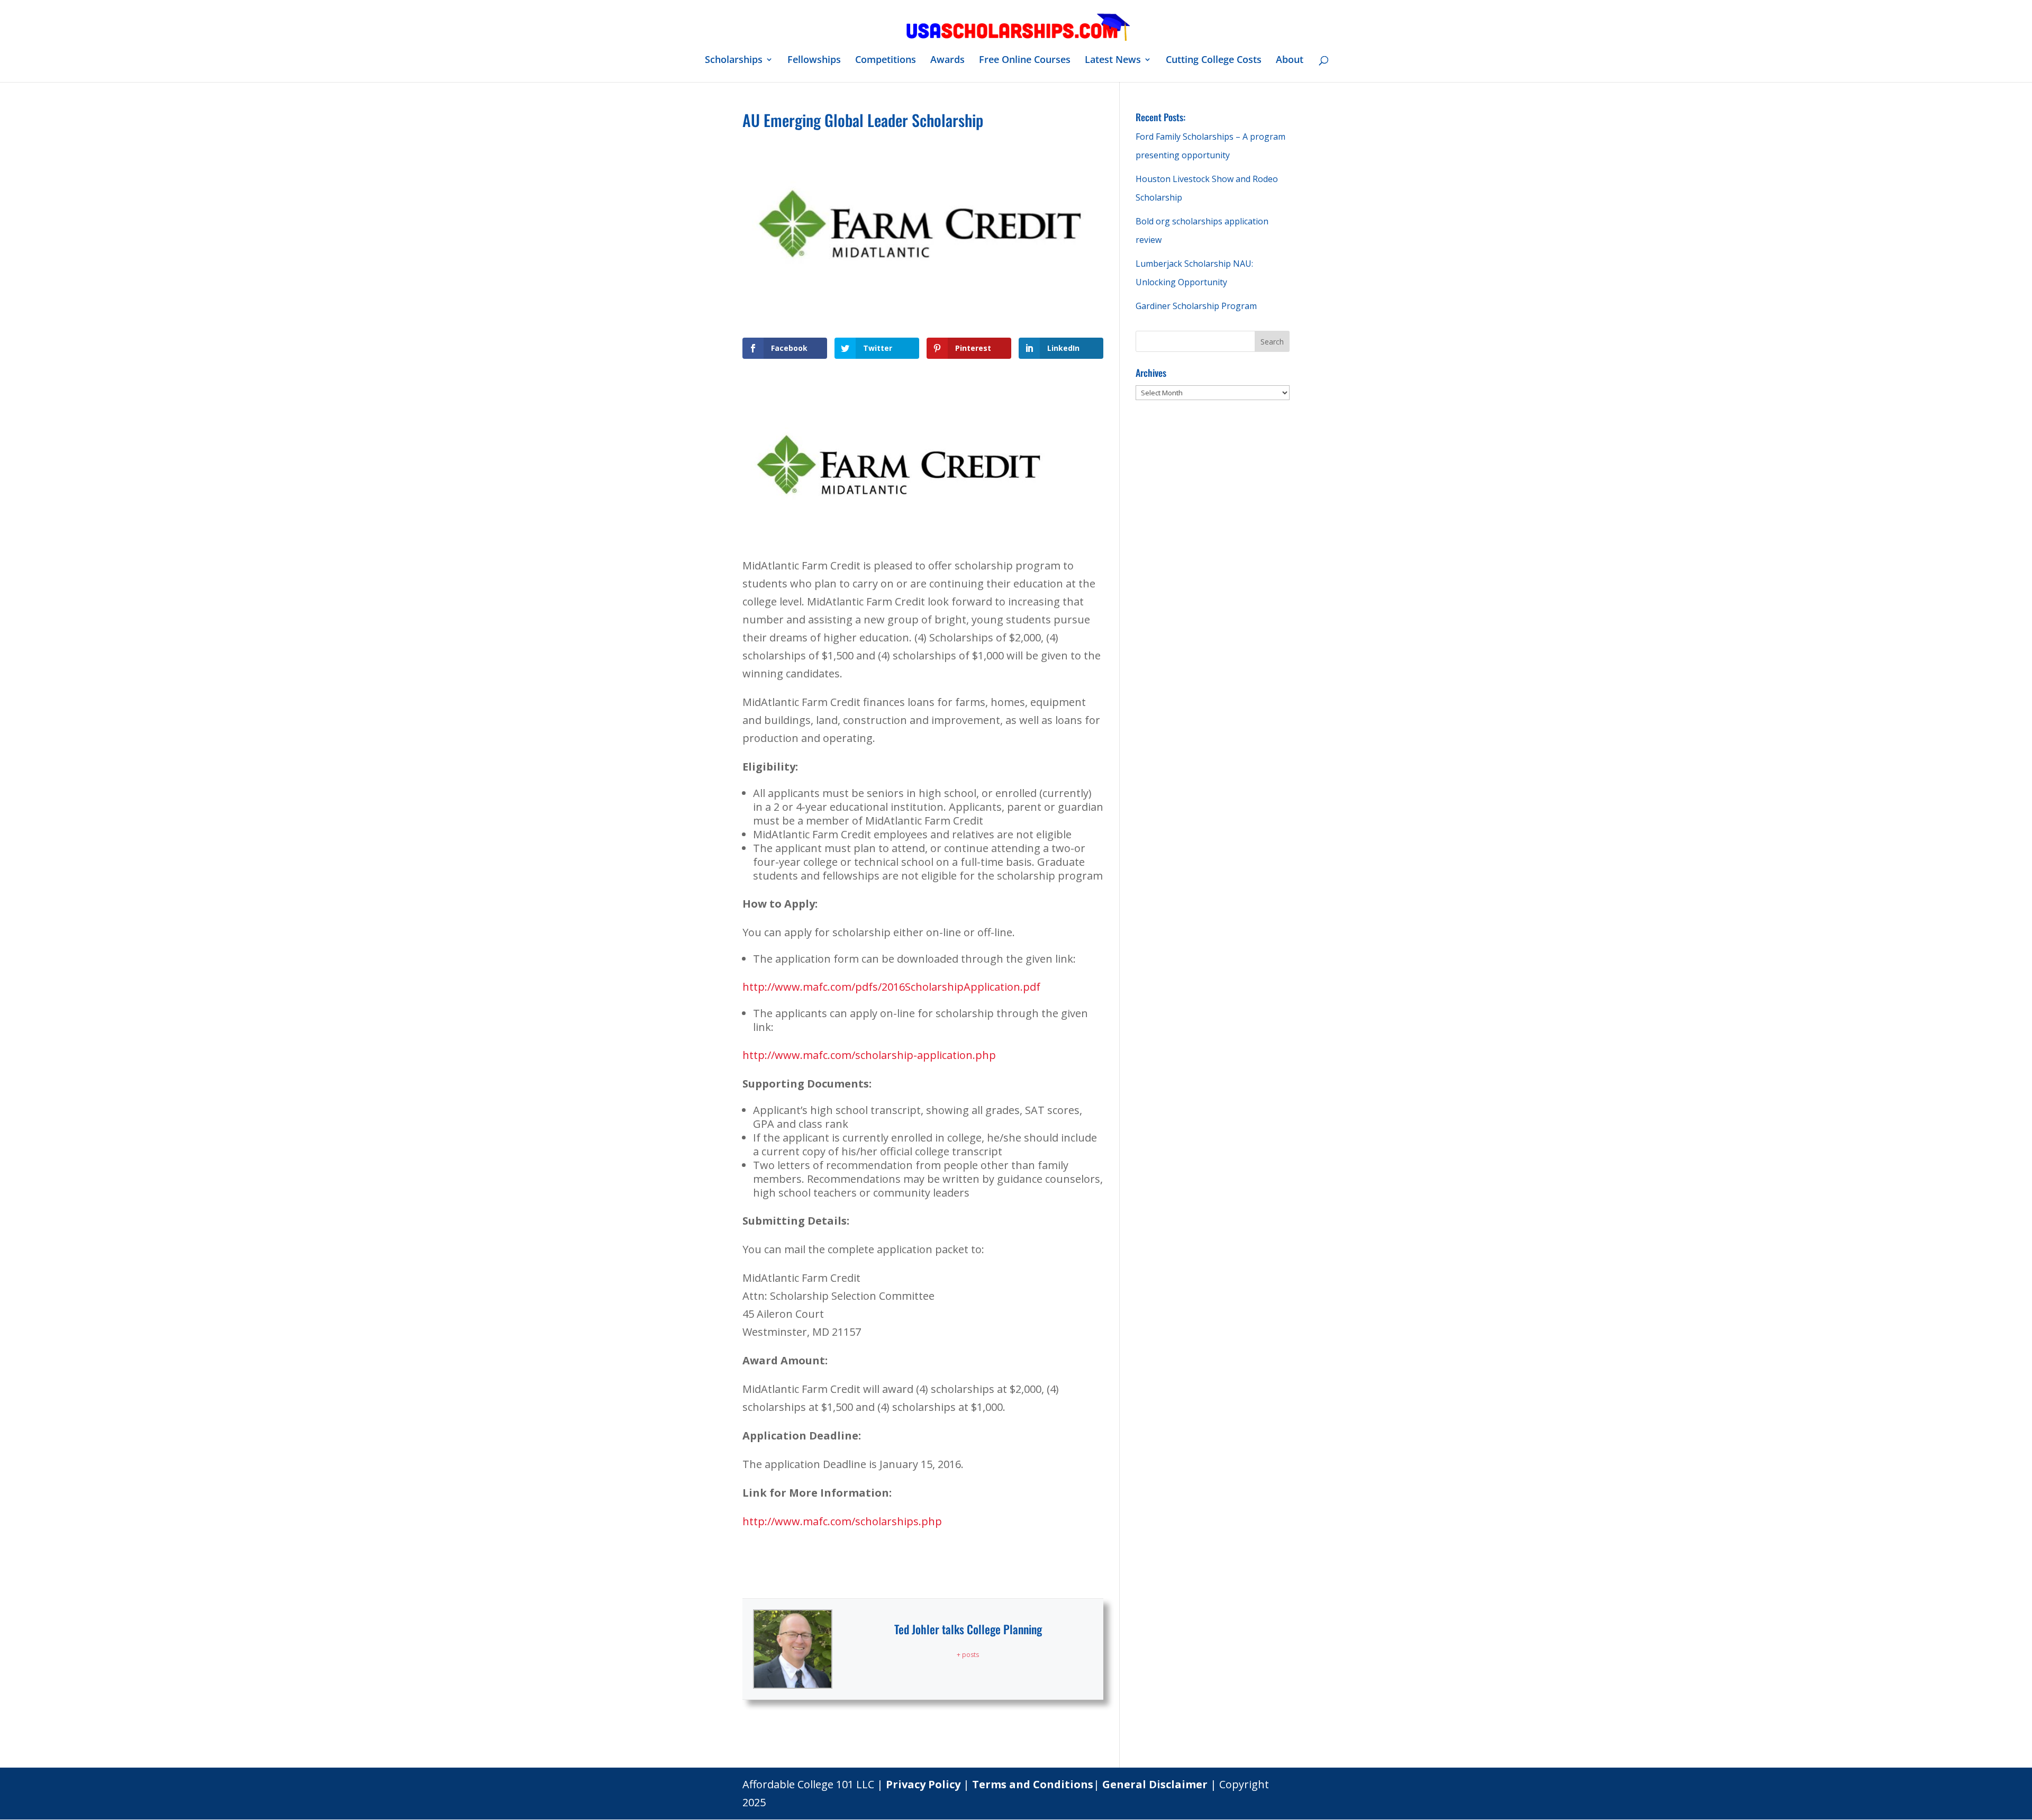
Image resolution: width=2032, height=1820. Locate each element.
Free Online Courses (1025, 61)
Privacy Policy (923, 1784)
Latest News (1113, 61)
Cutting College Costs (1214, 61)
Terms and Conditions (1033, 1784)
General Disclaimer (1155, 1784)
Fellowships (814, 61)
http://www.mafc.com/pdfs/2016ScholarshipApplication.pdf (891, 987)
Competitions (886, 61)
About (1290, 61)
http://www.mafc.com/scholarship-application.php (869, 1055)
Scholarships (734, 61)
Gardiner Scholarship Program (1196, 306)
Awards (947, 61)
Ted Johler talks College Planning (968, 1629)
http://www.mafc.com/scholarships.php (842, 1521)
